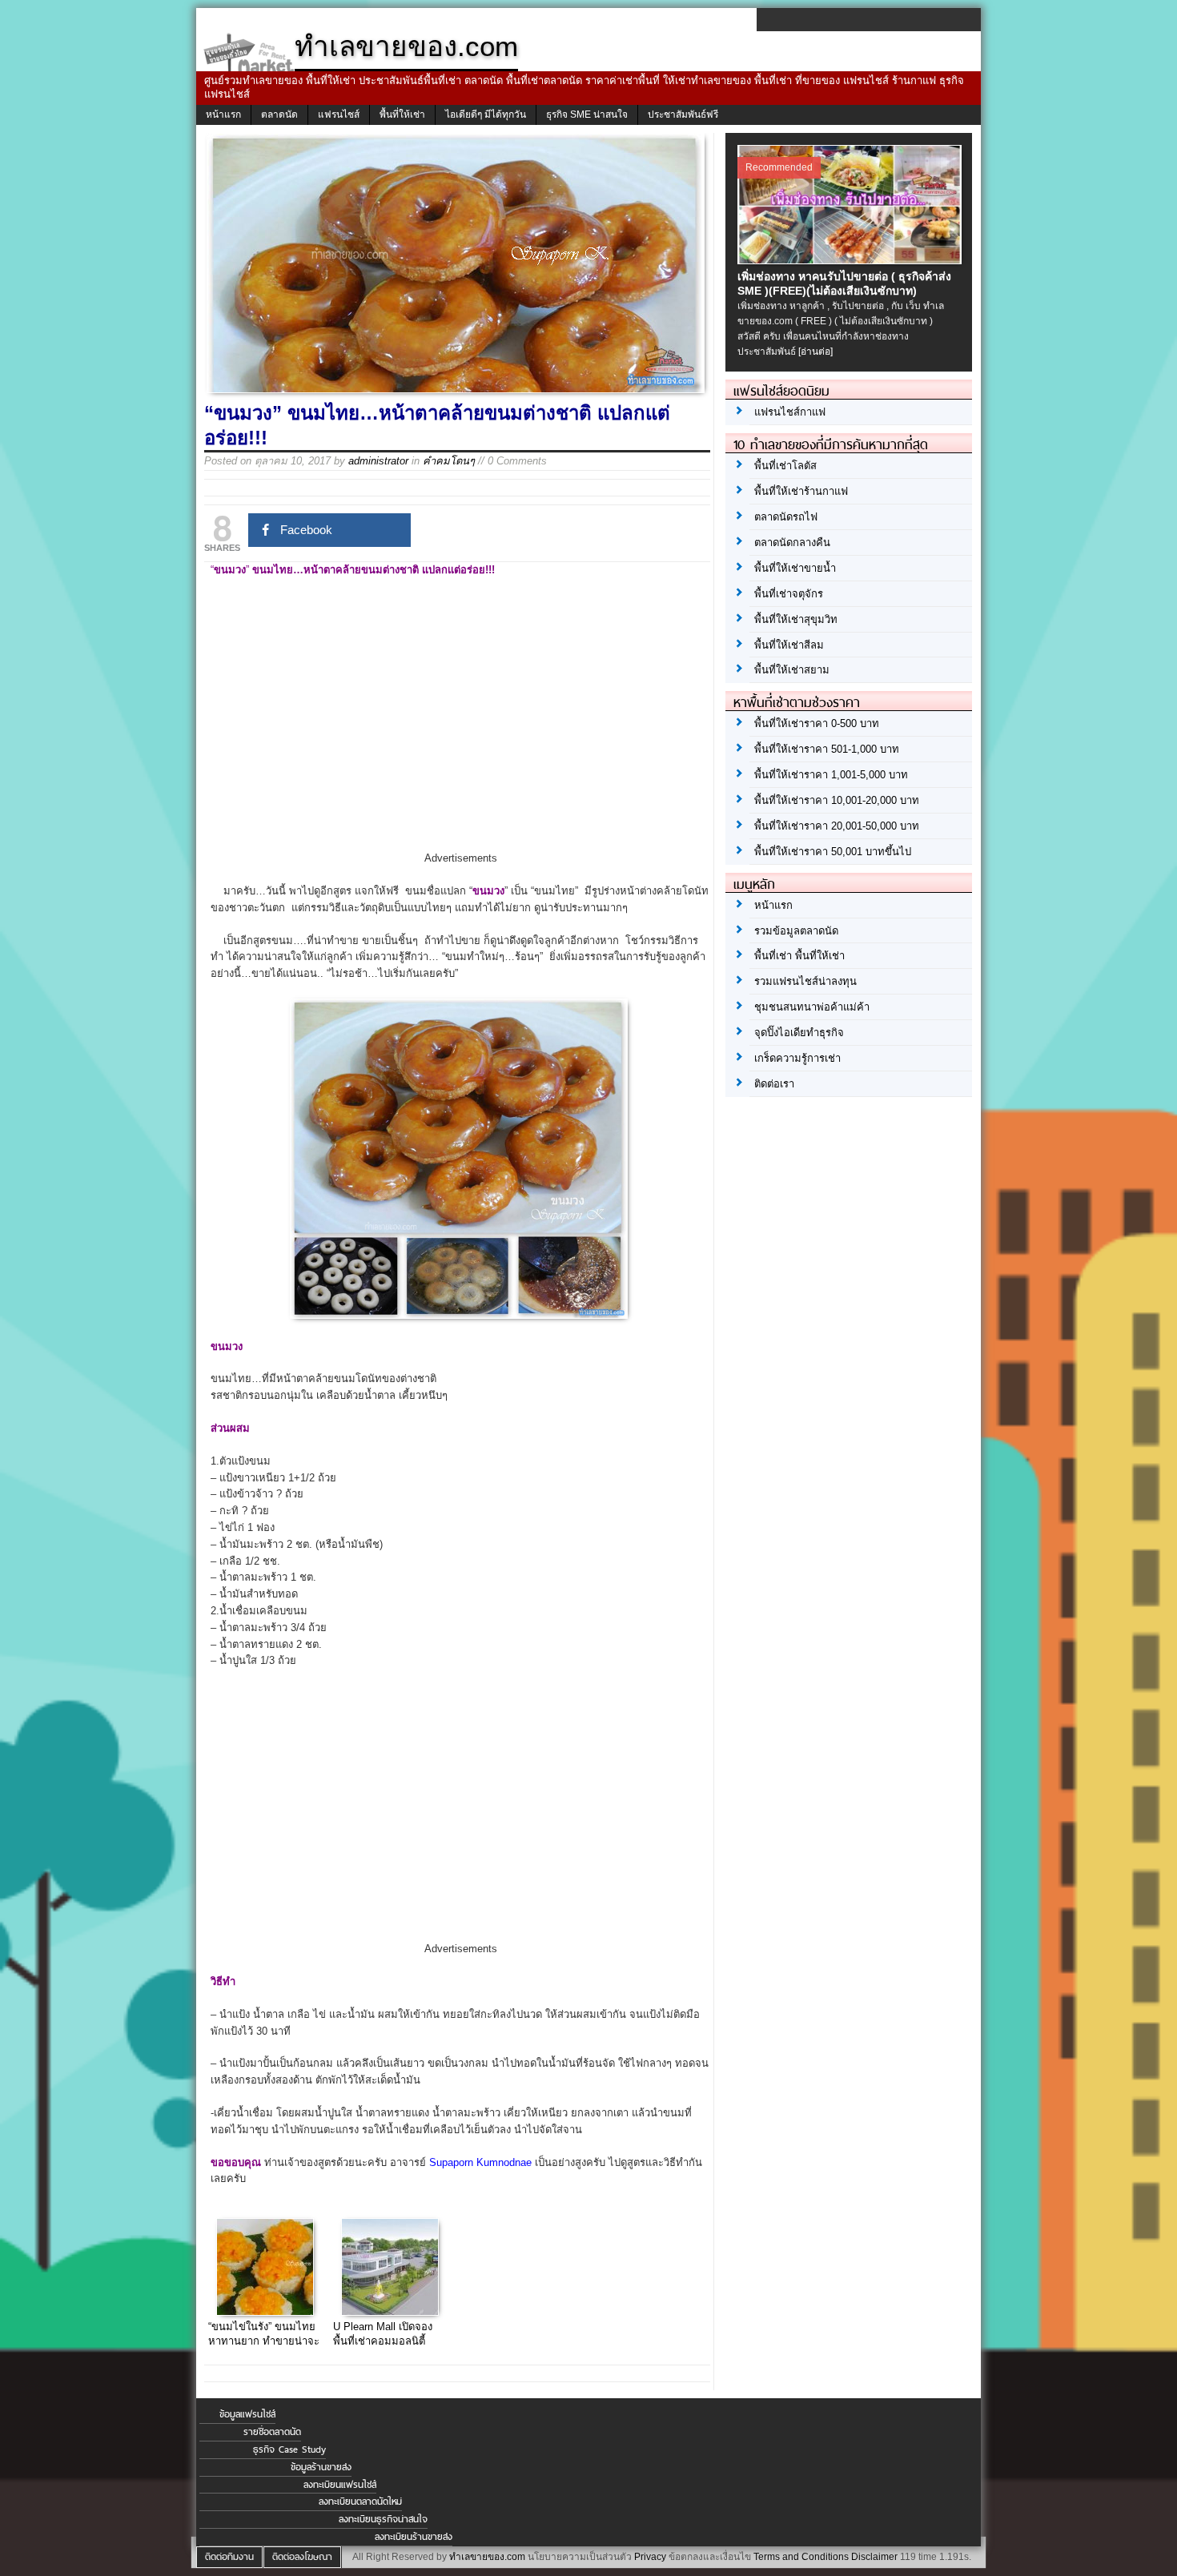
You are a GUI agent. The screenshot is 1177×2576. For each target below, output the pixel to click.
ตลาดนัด (279, 115)
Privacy (650, 2557)
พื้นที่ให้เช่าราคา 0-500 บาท (817, 723)
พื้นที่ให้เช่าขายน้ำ (795, 568)
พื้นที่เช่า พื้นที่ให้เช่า (799, 956)
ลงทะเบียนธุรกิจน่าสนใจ (383, 2519)
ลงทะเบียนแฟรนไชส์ (340, 2485)
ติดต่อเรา (774, 1084)
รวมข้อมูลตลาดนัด (796, 931)
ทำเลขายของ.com (487, 2557)
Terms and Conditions (801, 2557)
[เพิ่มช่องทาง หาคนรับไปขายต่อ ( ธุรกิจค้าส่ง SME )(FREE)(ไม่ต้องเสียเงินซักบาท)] (852, 260)
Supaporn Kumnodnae (480, 2162)
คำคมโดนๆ (449, 461)
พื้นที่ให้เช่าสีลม (789, 645)
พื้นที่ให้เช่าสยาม (792, 670)
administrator (378, 461)
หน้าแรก (223, 115)
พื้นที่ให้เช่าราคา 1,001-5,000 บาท (831, 775)
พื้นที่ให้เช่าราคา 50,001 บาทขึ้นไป (833, 852)
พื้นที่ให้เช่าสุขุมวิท (796, 619)
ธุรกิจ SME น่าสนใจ (587, 115)
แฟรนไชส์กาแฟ (790, 412)
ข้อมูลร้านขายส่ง (321, 2467)
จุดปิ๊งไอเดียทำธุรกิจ (799, 1033)
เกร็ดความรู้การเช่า (797, 1058)
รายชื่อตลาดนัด (272, 2432)
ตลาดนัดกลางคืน (792, 543)
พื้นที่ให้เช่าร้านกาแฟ (801, 491)
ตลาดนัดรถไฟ (786, 517)
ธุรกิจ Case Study (289, 2449)
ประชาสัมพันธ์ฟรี (683, 115)
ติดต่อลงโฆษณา (302, 2557)
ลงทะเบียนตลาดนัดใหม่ (360, 2502)
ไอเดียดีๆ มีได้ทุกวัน (486, 115)
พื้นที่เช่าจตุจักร (789, 594)
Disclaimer (874, 2557)
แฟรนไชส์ (339, 115)
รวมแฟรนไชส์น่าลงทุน (805, 981)
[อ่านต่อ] (815, 352)
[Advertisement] (460, 729)
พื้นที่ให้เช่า (402, 115)
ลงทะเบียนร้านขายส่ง (414, 2537)
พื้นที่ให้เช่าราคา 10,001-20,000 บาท (837, 800)
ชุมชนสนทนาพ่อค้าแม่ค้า (812, 1007)
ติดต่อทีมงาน (229, 2557)
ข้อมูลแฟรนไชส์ (247, 2414)
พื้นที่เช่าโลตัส (785, 466)
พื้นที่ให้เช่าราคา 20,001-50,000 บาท (837, 826)
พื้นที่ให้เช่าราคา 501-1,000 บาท (827, 749)
